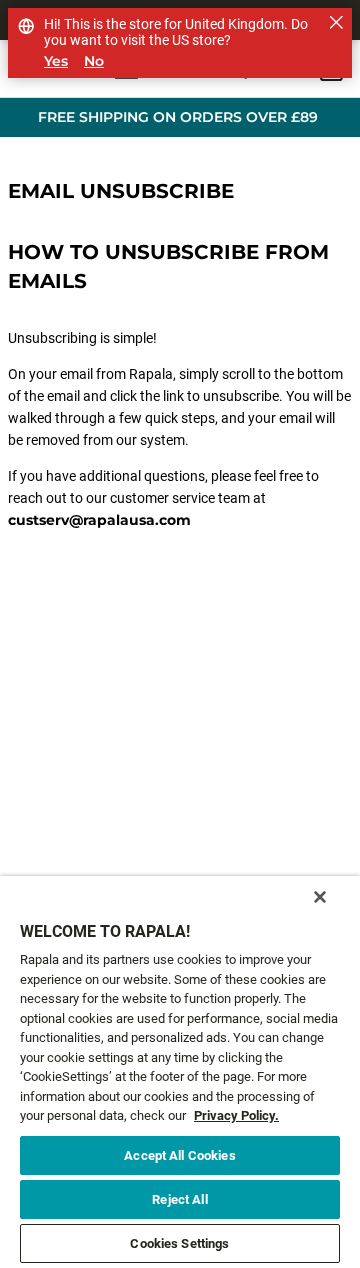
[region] (180, 1072)
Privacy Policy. (236, 1115)
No (94, 61)
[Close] (320, 897)
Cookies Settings (179, 1243)
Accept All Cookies (179, 1155)
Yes (56, 61)
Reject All (179, 1199)
